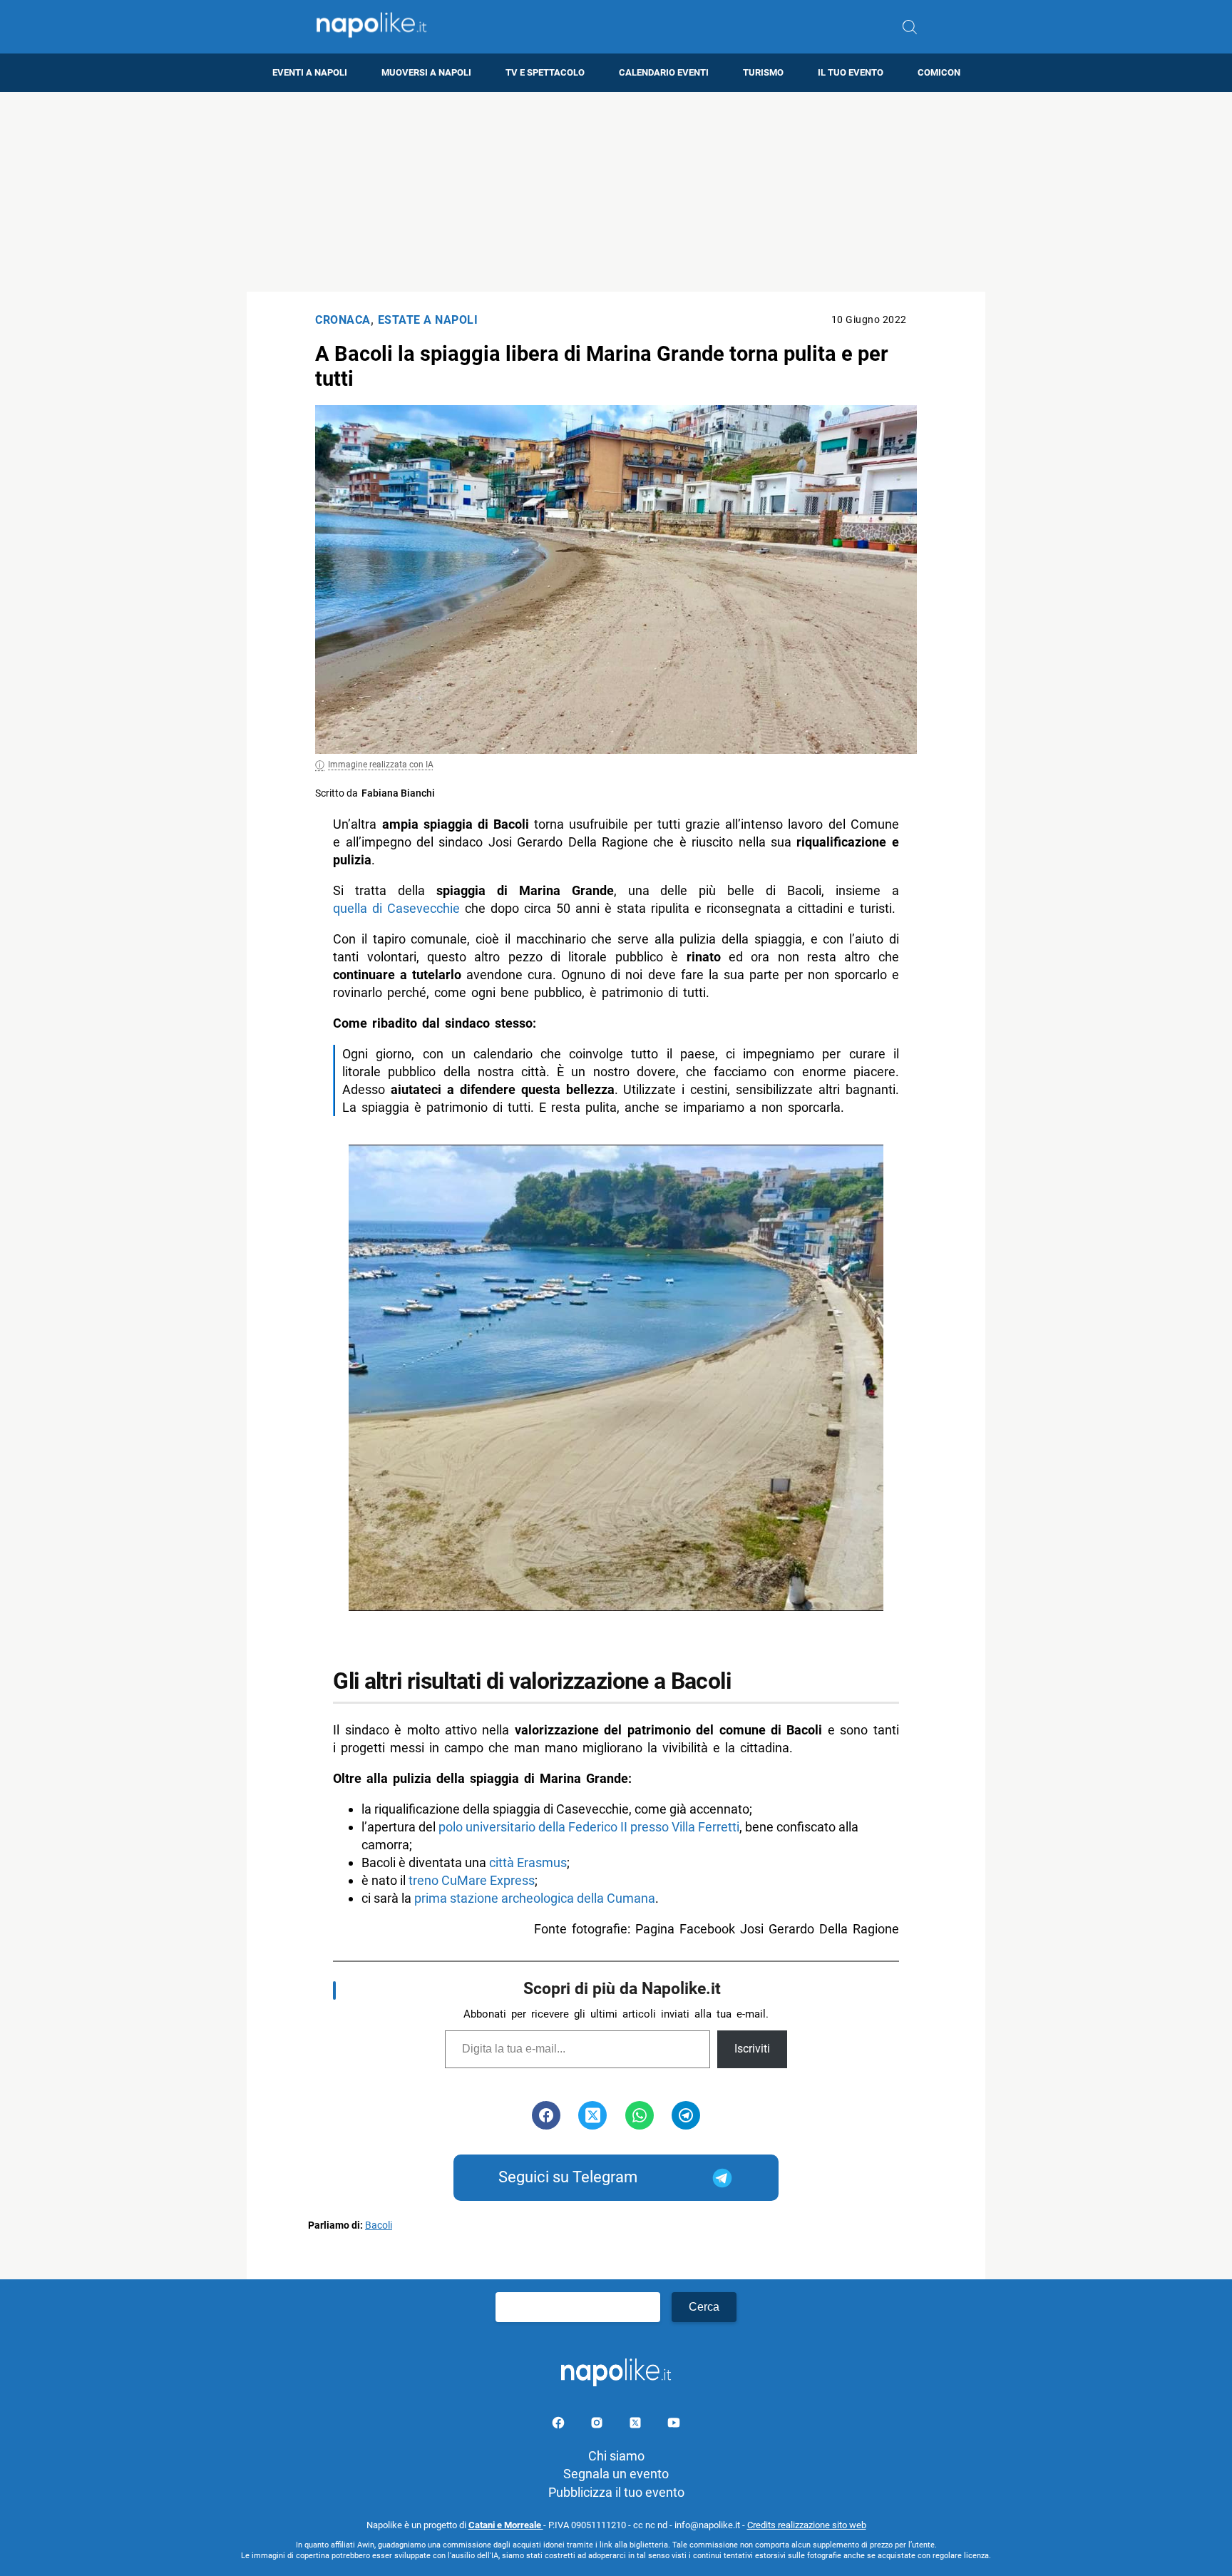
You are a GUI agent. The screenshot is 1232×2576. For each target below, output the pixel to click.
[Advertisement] (616, 192)
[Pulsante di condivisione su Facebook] (546, 2115)
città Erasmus (528, 1862)
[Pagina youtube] (674, 2425)
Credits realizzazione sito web (807, 2525)
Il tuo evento (851, 72)
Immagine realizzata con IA (381, 765)
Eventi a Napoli (310, 72)
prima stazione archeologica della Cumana (535, 1898)
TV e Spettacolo (545, 72)
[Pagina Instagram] (598, 2425)
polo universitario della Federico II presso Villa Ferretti (589, 1827)
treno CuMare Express (472, 1880)
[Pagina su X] (637, 2425)
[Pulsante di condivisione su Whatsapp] (640, 2115)
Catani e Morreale (506, 2525)
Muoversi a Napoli (426, 72)
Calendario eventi (664, 72)
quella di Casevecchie (396, 908)
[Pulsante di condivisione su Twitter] (592, 2115)
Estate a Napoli (428, 320)
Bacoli (379, 2225)
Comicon (939, 72)
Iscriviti (752, 2049)
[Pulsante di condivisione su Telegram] (686, 2115)
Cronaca (343, 320)
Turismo (763, 72)
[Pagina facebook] (560, 2425)
